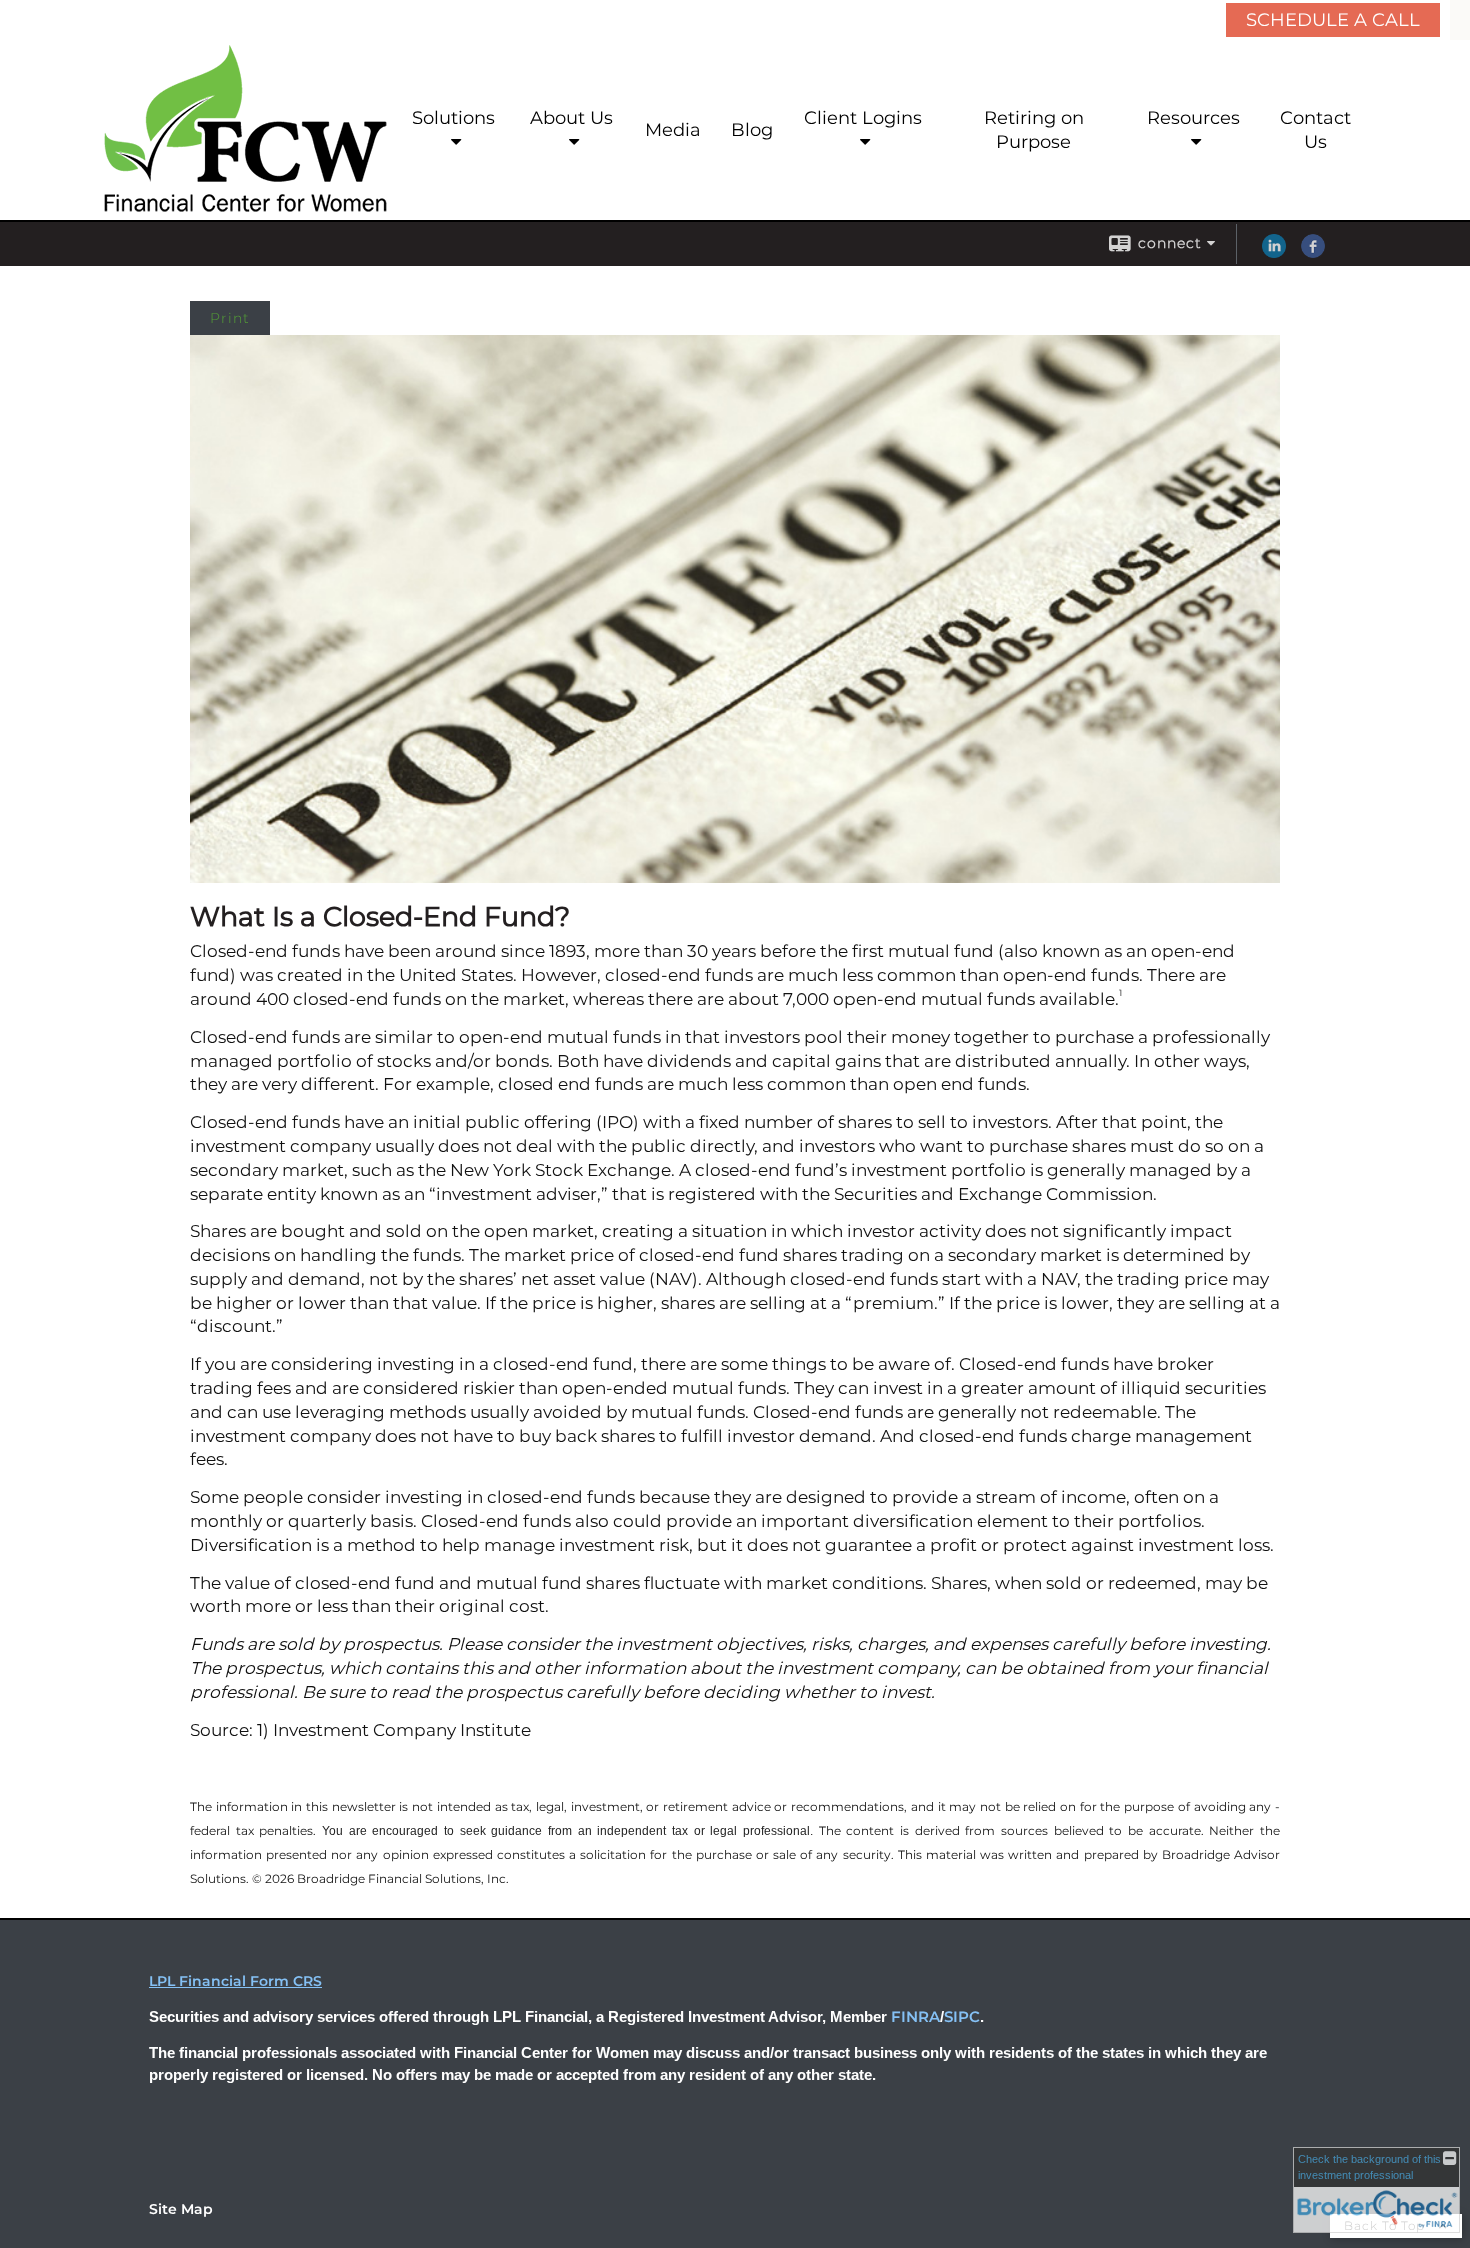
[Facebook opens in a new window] (1313, 253)
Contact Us (1315, 130)
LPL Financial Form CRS (235, 1981)
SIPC (962, 2017)
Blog (752, 130)
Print (230, 318)
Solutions (453, 118)
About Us (571, 118)
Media (673, 130)
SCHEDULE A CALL (1333, 20)
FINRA (915, 2017)
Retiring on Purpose (1034, 130)
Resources (1193, 118)
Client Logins (863, 118)
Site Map (181, 2209)
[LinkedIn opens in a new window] (1274, 253)
